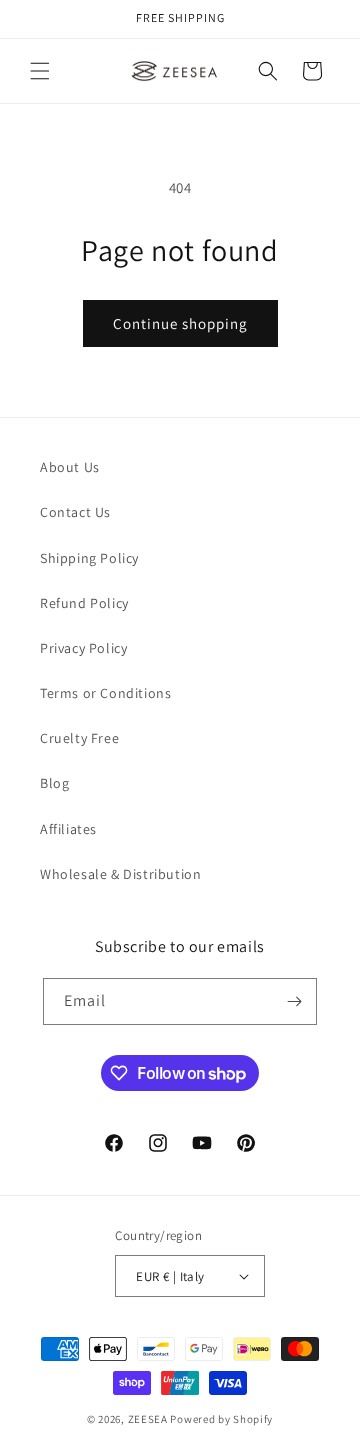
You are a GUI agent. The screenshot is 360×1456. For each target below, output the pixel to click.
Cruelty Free (79, 738)
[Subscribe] (294, 1001)
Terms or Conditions (105, 693)
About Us (70, 467)
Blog (54, 783)
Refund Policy (84, 603)
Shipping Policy (89, 558)
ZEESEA (148, 1419)
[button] (40, 71)
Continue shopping (180, 323)
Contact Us (75, 512)
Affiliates (68, 829)
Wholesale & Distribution (120, 874)
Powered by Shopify (221, 1419)
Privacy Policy (83, 648)
